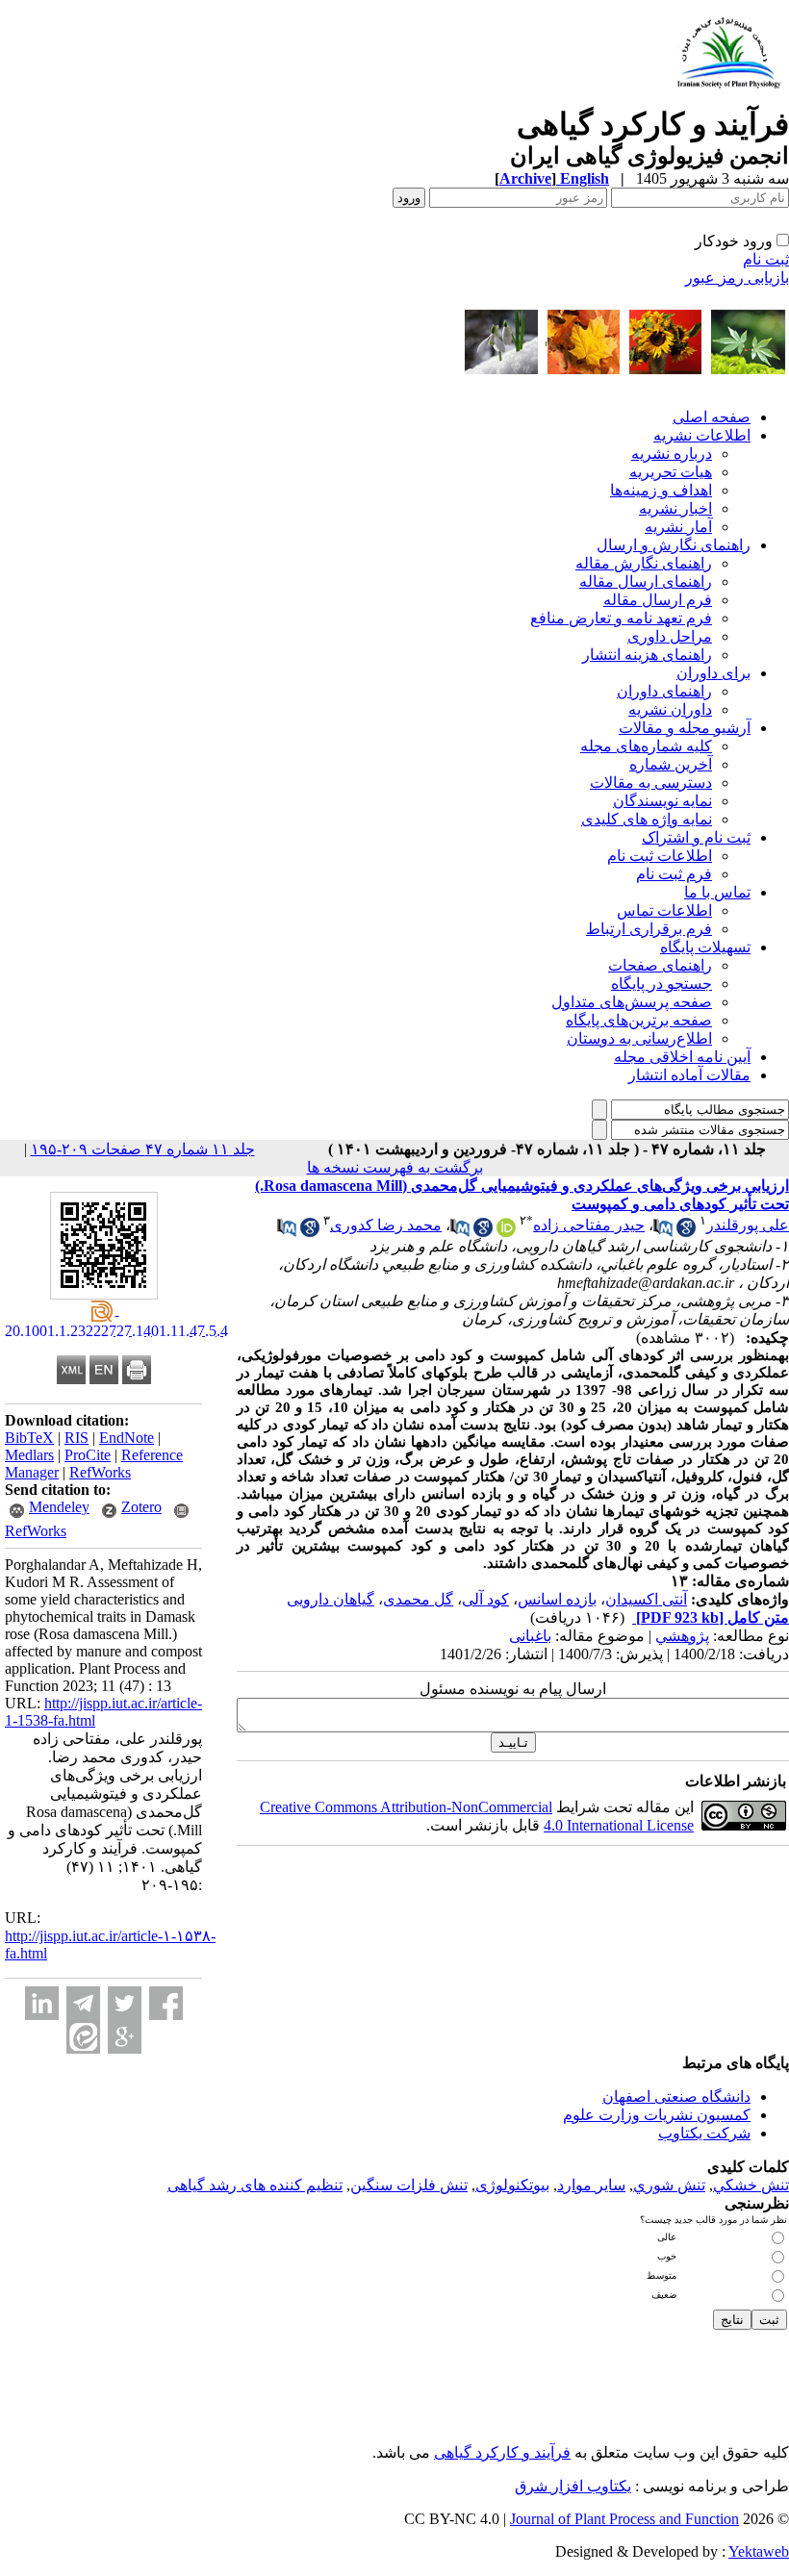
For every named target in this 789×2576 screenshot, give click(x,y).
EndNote (127, 1438)
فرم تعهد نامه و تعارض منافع (621, 618)
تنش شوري (669, 2185)
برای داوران (713, 673)
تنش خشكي (751, 2185)
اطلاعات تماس (664, 910)
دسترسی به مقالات (651, 783)
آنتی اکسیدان (646, 1599)
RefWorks (100, 1472)
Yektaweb (759, 2551)
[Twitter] (125, 2003)
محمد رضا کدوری (386, 1225)
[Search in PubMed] (663, 1232)
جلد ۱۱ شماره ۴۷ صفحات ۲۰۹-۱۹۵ (143, 1149)
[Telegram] (83, 2003)
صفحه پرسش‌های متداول (632, 1002)
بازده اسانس (557, 1599)
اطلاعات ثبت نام (660, 856)
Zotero (141, 1507)
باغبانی (530, 1636)
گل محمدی (418, 1599)
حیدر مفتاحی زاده (589, 1225)
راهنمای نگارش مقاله (644, 563)
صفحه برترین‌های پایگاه (639, 1020)
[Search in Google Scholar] (686, 1232)
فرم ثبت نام (674, 874)
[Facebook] (166, 2003)
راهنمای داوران (664, 691)
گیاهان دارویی (331, 1599)
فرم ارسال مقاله (658, 600)
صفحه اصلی (712, 417)
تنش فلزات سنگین (409, 2185)
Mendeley (59, 1507)
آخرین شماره (671, 764)
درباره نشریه (672, 454)
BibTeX (29, 1438)
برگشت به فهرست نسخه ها (395, 1167)
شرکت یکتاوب (704, 2133)
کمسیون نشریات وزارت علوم (657, 2115)
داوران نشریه (670, 709)
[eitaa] (83, 2037)
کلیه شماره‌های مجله (646, 746)
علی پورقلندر (748, 1225)
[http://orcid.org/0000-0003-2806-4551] (506, 1232)
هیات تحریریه (671, 472)
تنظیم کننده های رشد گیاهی (255, 2185)
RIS (76, 1438)
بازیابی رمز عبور (737, 278)
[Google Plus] (125, 2037)
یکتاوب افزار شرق (573, 2486)
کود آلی (485, 1599)
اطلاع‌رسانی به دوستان (639, 1038)
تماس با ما (717, 892)
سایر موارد (591, 2185)
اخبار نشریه (675, 508)
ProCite (88, 1455)
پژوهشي (682, 1636)
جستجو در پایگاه (662, 984)
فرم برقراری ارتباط (649, 929)
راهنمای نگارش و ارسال (674, 545)
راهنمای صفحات (660, 965)
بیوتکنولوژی (512, 2185)
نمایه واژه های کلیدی (647, 819)
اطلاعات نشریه (702, 435)
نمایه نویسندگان (662, 801)
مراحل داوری (670, 636)
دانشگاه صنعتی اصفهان (676, 2096)
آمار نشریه (678, 527)
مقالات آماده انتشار (689, 1075)
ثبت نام (766, 259)
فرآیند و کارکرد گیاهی (502, 2452)
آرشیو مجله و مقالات (685, 728)
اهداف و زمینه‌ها (661, 490)
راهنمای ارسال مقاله (646, 581)
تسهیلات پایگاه (705, 947)
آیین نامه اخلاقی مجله (682, 1057)
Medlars (29, 1455)
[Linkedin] (42, 2003)
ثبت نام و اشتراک (696, 837)
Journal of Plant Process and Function (624, 2519)
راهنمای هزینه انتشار (647, 655)
